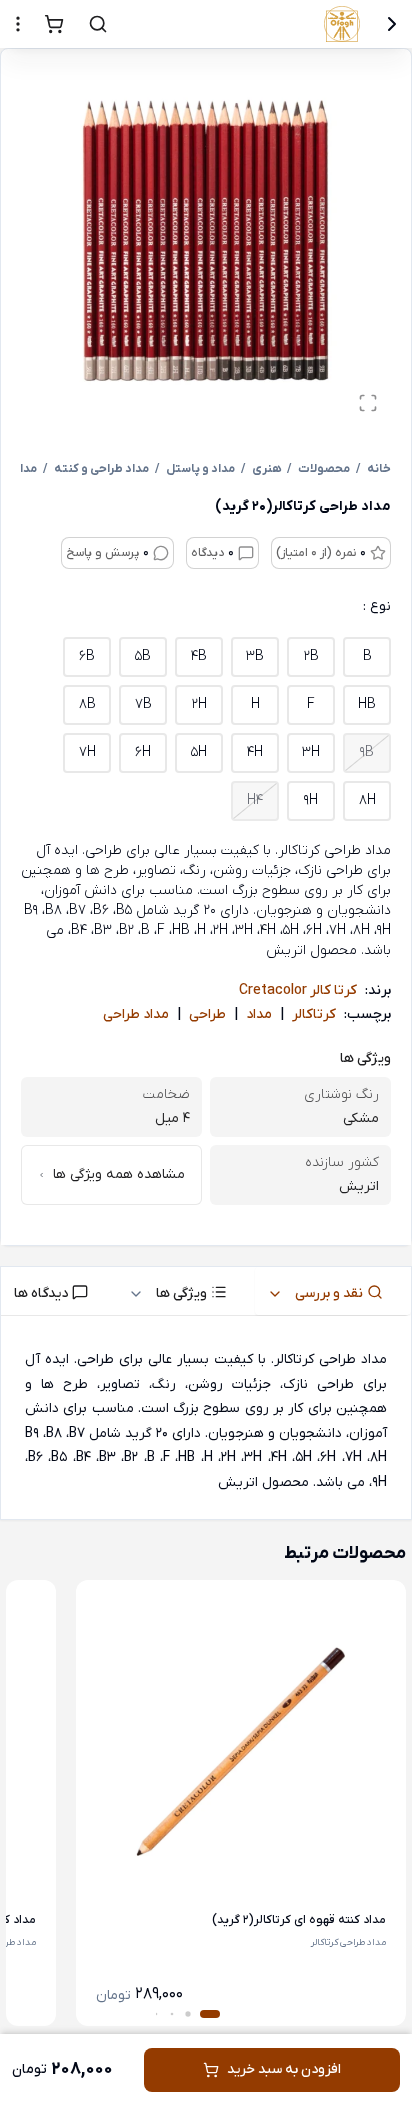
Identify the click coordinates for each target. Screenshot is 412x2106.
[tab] (333, 1291)
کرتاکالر (314, 1014)
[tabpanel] (206, 1421)
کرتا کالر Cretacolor (298, 990)
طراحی (207, 1014)
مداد (259, 1014)
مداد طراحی (136, 1014)
